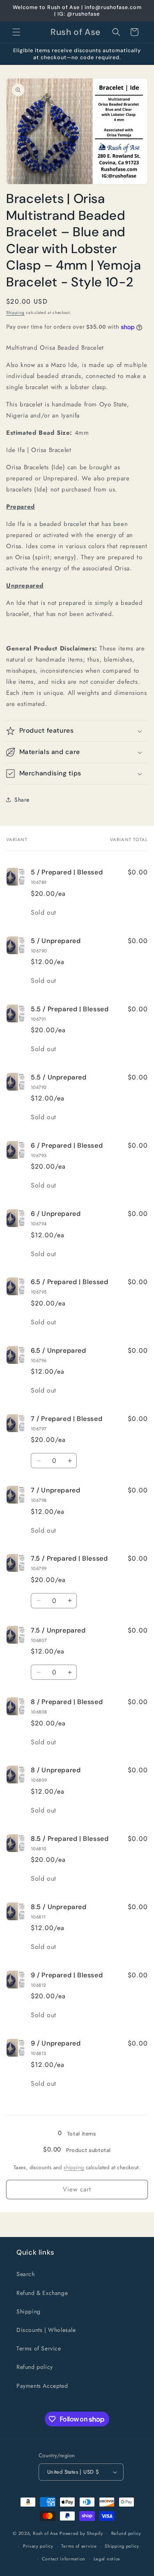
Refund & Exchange (42, 2293)
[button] (16, 32)
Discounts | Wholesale (46, 2330)
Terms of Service (39, 2348)
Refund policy (35, 2367)
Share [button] (22, 800)
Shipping (15, 312)
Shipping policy (122, 2546)
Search (26, 2274)
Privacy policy (38, 2546)
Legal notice (107, 2559)
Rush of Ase (46, 2533)
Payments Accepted (42, 2386)
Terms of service (79, 2546)
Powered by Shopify (81, 2533)
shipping (74, 2167)
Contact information (64, 2559)
